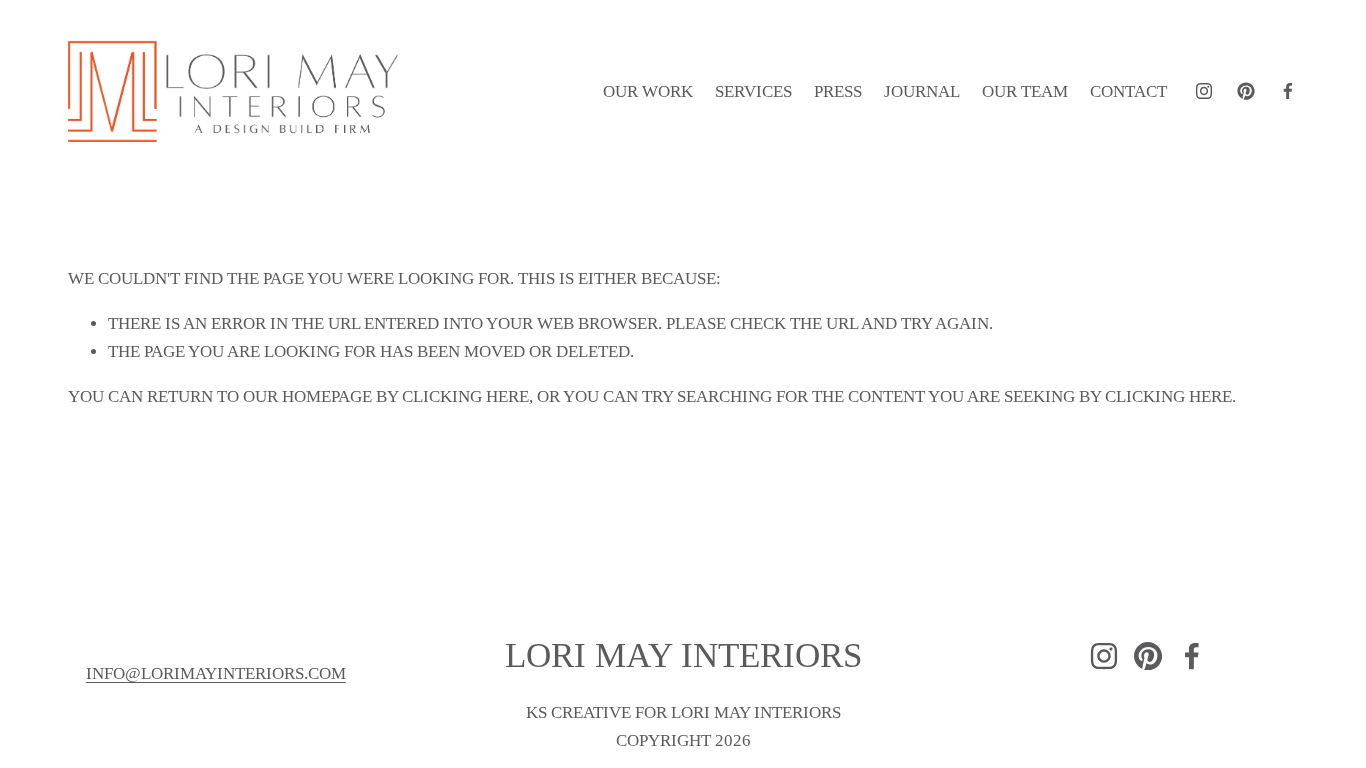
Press (838, 91)
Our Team (1025, 91)
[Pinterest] (1246, 91)
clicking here (465, 396)
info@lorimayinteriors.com (216, 673)
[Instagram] (1204, 91)
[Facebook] (1288, 91)
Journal (922, 91)
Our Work (648, 91)
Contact (1128, 91)
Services (753, 91)
